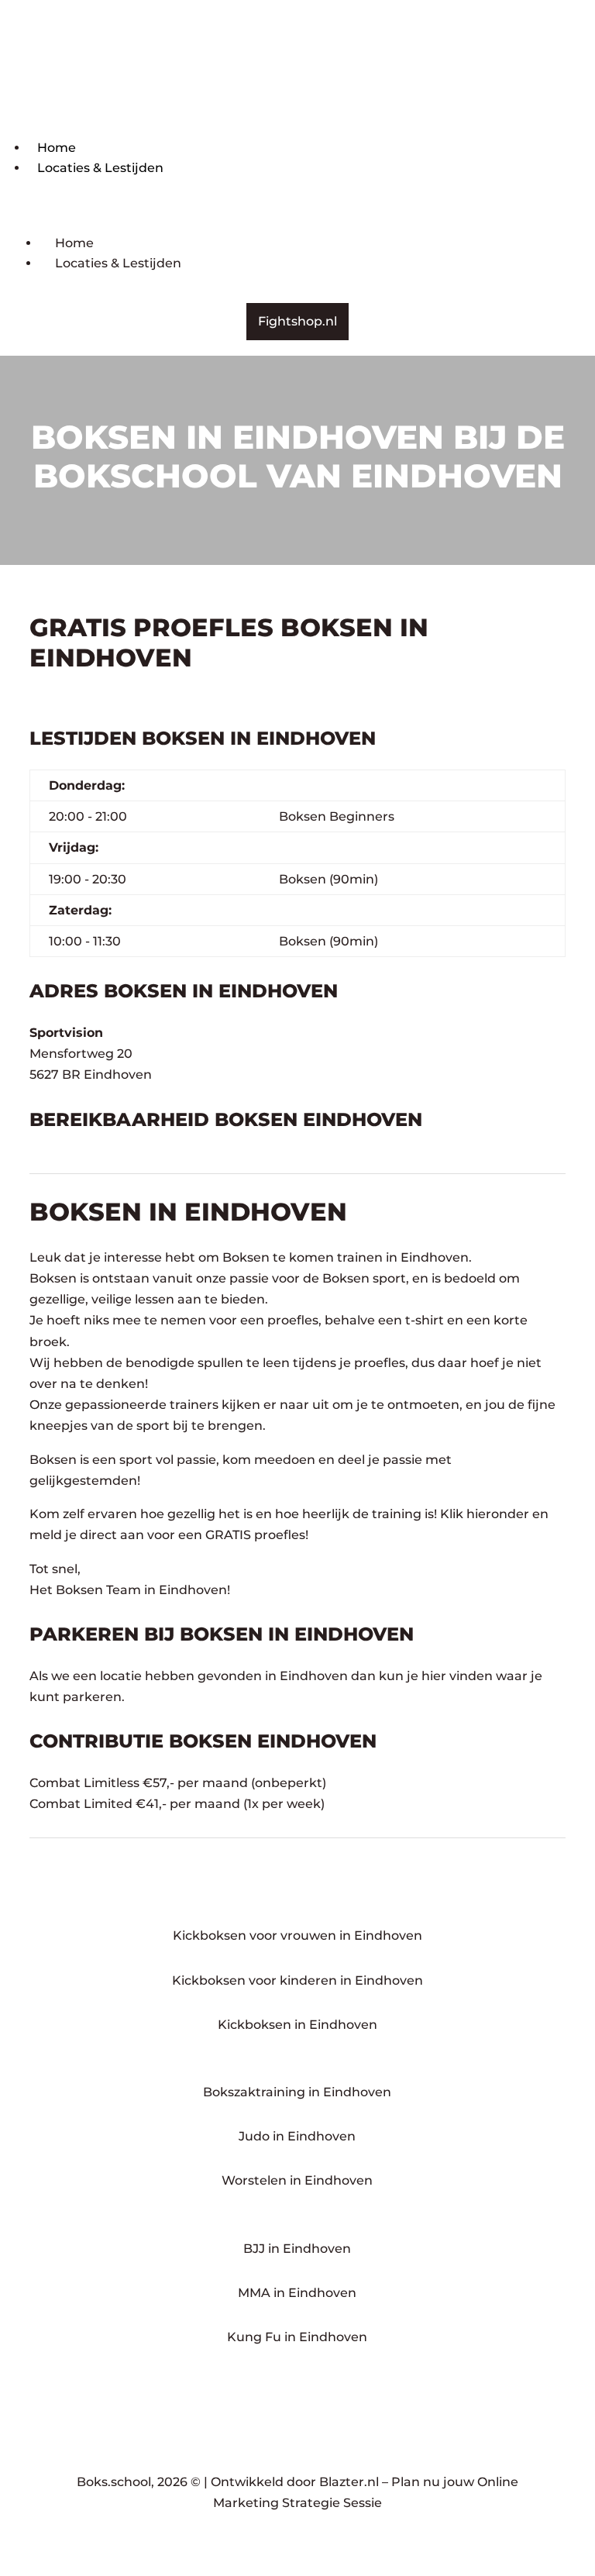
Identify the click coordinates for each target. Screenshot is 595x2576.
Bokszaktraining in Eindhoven (297, 2092)
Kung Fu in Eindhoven (297, 2337)
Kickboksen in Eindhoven (297, 2025)
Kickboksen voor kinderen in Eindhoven (297, 1980)
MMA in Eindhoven (297, 2293)
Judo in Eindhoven (297, 2136)
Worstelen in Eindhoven (297, 2180)
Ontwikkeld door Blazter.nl (295, 2482)
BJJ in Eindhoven (297, 2249)
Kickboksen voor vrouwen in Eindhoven (297, 1935)
